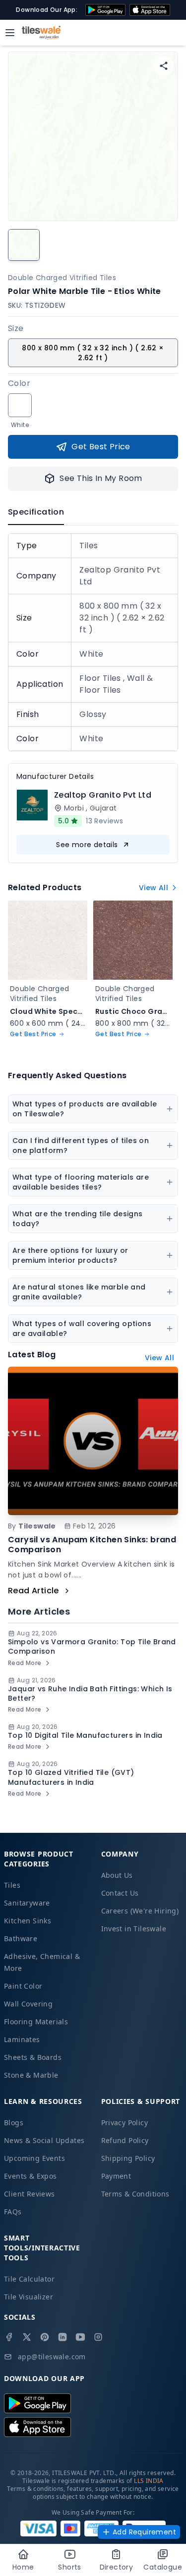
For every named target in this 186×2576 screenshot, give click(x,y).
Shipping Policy (128, 2158)
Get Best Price (101, 447)
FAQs (13, 2212)
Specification (36, 512)
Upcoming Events (34, 2158)
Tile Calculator (29, 2279)
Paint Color (23, 1986)
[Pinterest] (45, 2337)
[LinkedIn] (62, 2337)
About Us (117, 1875)
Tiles (12, 1885)
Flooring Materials (36, 2022)
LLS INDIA (149, 2481)
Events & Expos (31, 2176)
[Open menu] (10, 33)
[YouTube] (80, 2337)
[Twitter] (27, 2337)
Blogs (14, 2123)
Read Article (33, 1591)
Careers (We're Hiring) (140, 1911)
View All (154, 888)
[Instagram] (98, 2337)
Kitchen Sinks (28, 1921)
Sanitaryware (27, 1903)
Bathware (21, 1938)
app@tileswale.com (52, 2357)
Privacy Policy (125, 2123)
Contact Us (120, 1893)
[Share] (164, 66)
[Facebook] (9, 2337)
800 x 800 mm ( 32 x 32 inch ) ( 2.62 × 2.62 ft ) (93, 353)
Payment (116, 2176)
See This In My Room (101, 478)
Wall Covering (28, 2004)
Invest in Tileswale (134, 1929)
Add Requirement (144, 2532)
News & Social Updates (44, 2140)
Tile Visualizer (29, 2297)
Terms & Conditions (135, 2194)
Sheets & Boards (33, 2057)
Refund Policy (125, 2140)
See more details (87, 845)
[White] (20, 405)
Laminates (22, 2039)
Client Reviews (30, 2194)
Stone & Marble (31, 2075)
